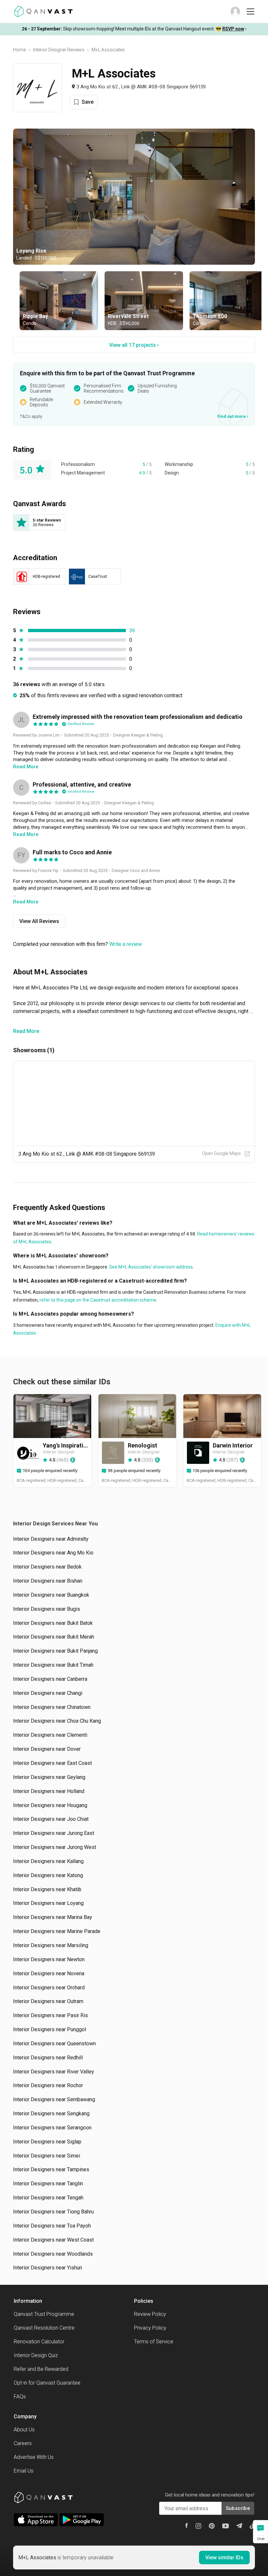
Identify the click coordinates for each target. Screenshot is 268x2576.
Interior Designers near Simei (47, 2156)
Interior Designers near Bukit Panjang (55, 1651)
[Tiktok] (252, 2526)
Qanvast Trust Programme (44, 2314)
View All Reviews (39, 921)
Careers (23, 2443)
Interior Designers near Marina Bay (53, 1917)
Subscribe (238, 2508)
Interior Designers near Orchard (49, 1988)
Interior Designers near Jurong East (54, 1833)
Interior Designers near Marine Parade (57, 1931)
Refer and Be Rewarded (41, 2369)
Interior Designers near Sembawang (54, 2099)
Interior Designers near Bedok (47, 1567)
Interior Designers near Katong (48, 1875)
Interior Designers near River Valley (54, 2072)
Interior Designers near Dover (47, 1749)
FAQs (20, 2397)
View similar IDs (224, 2558)
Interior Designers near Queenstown (54, 2043)
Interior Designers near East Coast (52, 1763)
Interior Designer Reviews (59, 50)
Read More (26, 1031)
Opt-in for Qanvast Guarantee (47, 2383)
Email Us (24, 2471)
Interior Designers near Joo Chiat (51, 1819)
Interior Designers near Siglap (47, 2142)
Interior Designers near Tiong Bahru (53, 2212)
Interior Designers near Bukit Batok (53, 1623)
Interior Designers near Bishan (48, 1581)
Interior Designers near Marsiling (51, 1945)
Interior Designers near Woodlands (53, 2254)
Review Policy (150, 2314)
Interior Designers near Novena (49, 1973)
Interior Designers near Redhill (48, 2058)
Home (19, 50)
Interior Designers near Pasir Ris (50, 2015)
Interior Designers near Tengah (48, 2198)
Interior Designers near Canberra (50, 1679)
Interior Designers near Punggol (50, 2029)
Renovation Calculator (39, 2342)
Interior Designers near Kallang (48, 1861)
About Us (24, 2430)
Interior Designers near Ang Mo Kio (53, 1553)
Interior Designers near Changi (48, 1693)
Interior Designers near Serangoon (52, 2128)
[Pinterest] (212, 2526)
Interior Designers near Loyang (48, 1903)
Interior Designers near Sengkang (51, 2114)
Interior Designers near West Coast (53, 2240)
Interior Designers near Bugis (47, 1609)
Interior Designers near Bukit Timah (53, 1665)
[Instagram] (198, 2526)
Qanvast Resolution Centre (44, 2328)
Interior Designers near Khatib (47, 1889)
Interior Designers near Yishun (48, 2268)
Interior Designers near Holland (49, 1791)
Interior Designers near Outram (48, 2001)
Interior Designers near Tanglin (48, 2184)
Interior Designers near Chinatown (52, 1707)
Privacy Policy (150, 2328)
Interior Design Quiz (36, 2355)
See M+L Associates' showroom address (151, 1267)
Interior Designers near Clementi (50, 1735)
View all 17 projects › (134, 345)
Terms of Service (154, 2342)
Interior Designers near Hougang (50, 1805)
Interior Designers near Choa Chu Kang (57, 1721)
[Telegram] (239, 2526)
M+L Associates (108, 50)
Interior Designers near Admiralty (51, 1539)
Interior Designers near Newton (49, 1959)
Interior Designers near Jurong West (55, 1847)
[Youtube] (226, 2526)
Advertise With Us (34, 2457)
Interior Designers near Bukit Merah (54, 1637)
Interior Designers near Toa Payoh (52, 2226)
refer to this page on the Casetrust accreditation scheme (97, 1300)
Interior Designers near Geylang (49, 1777)
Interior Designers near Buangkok (51, 1595)
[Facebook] (187, 2525)
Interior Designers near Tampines (51, 2169)
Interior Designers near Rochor (48, 2085)
